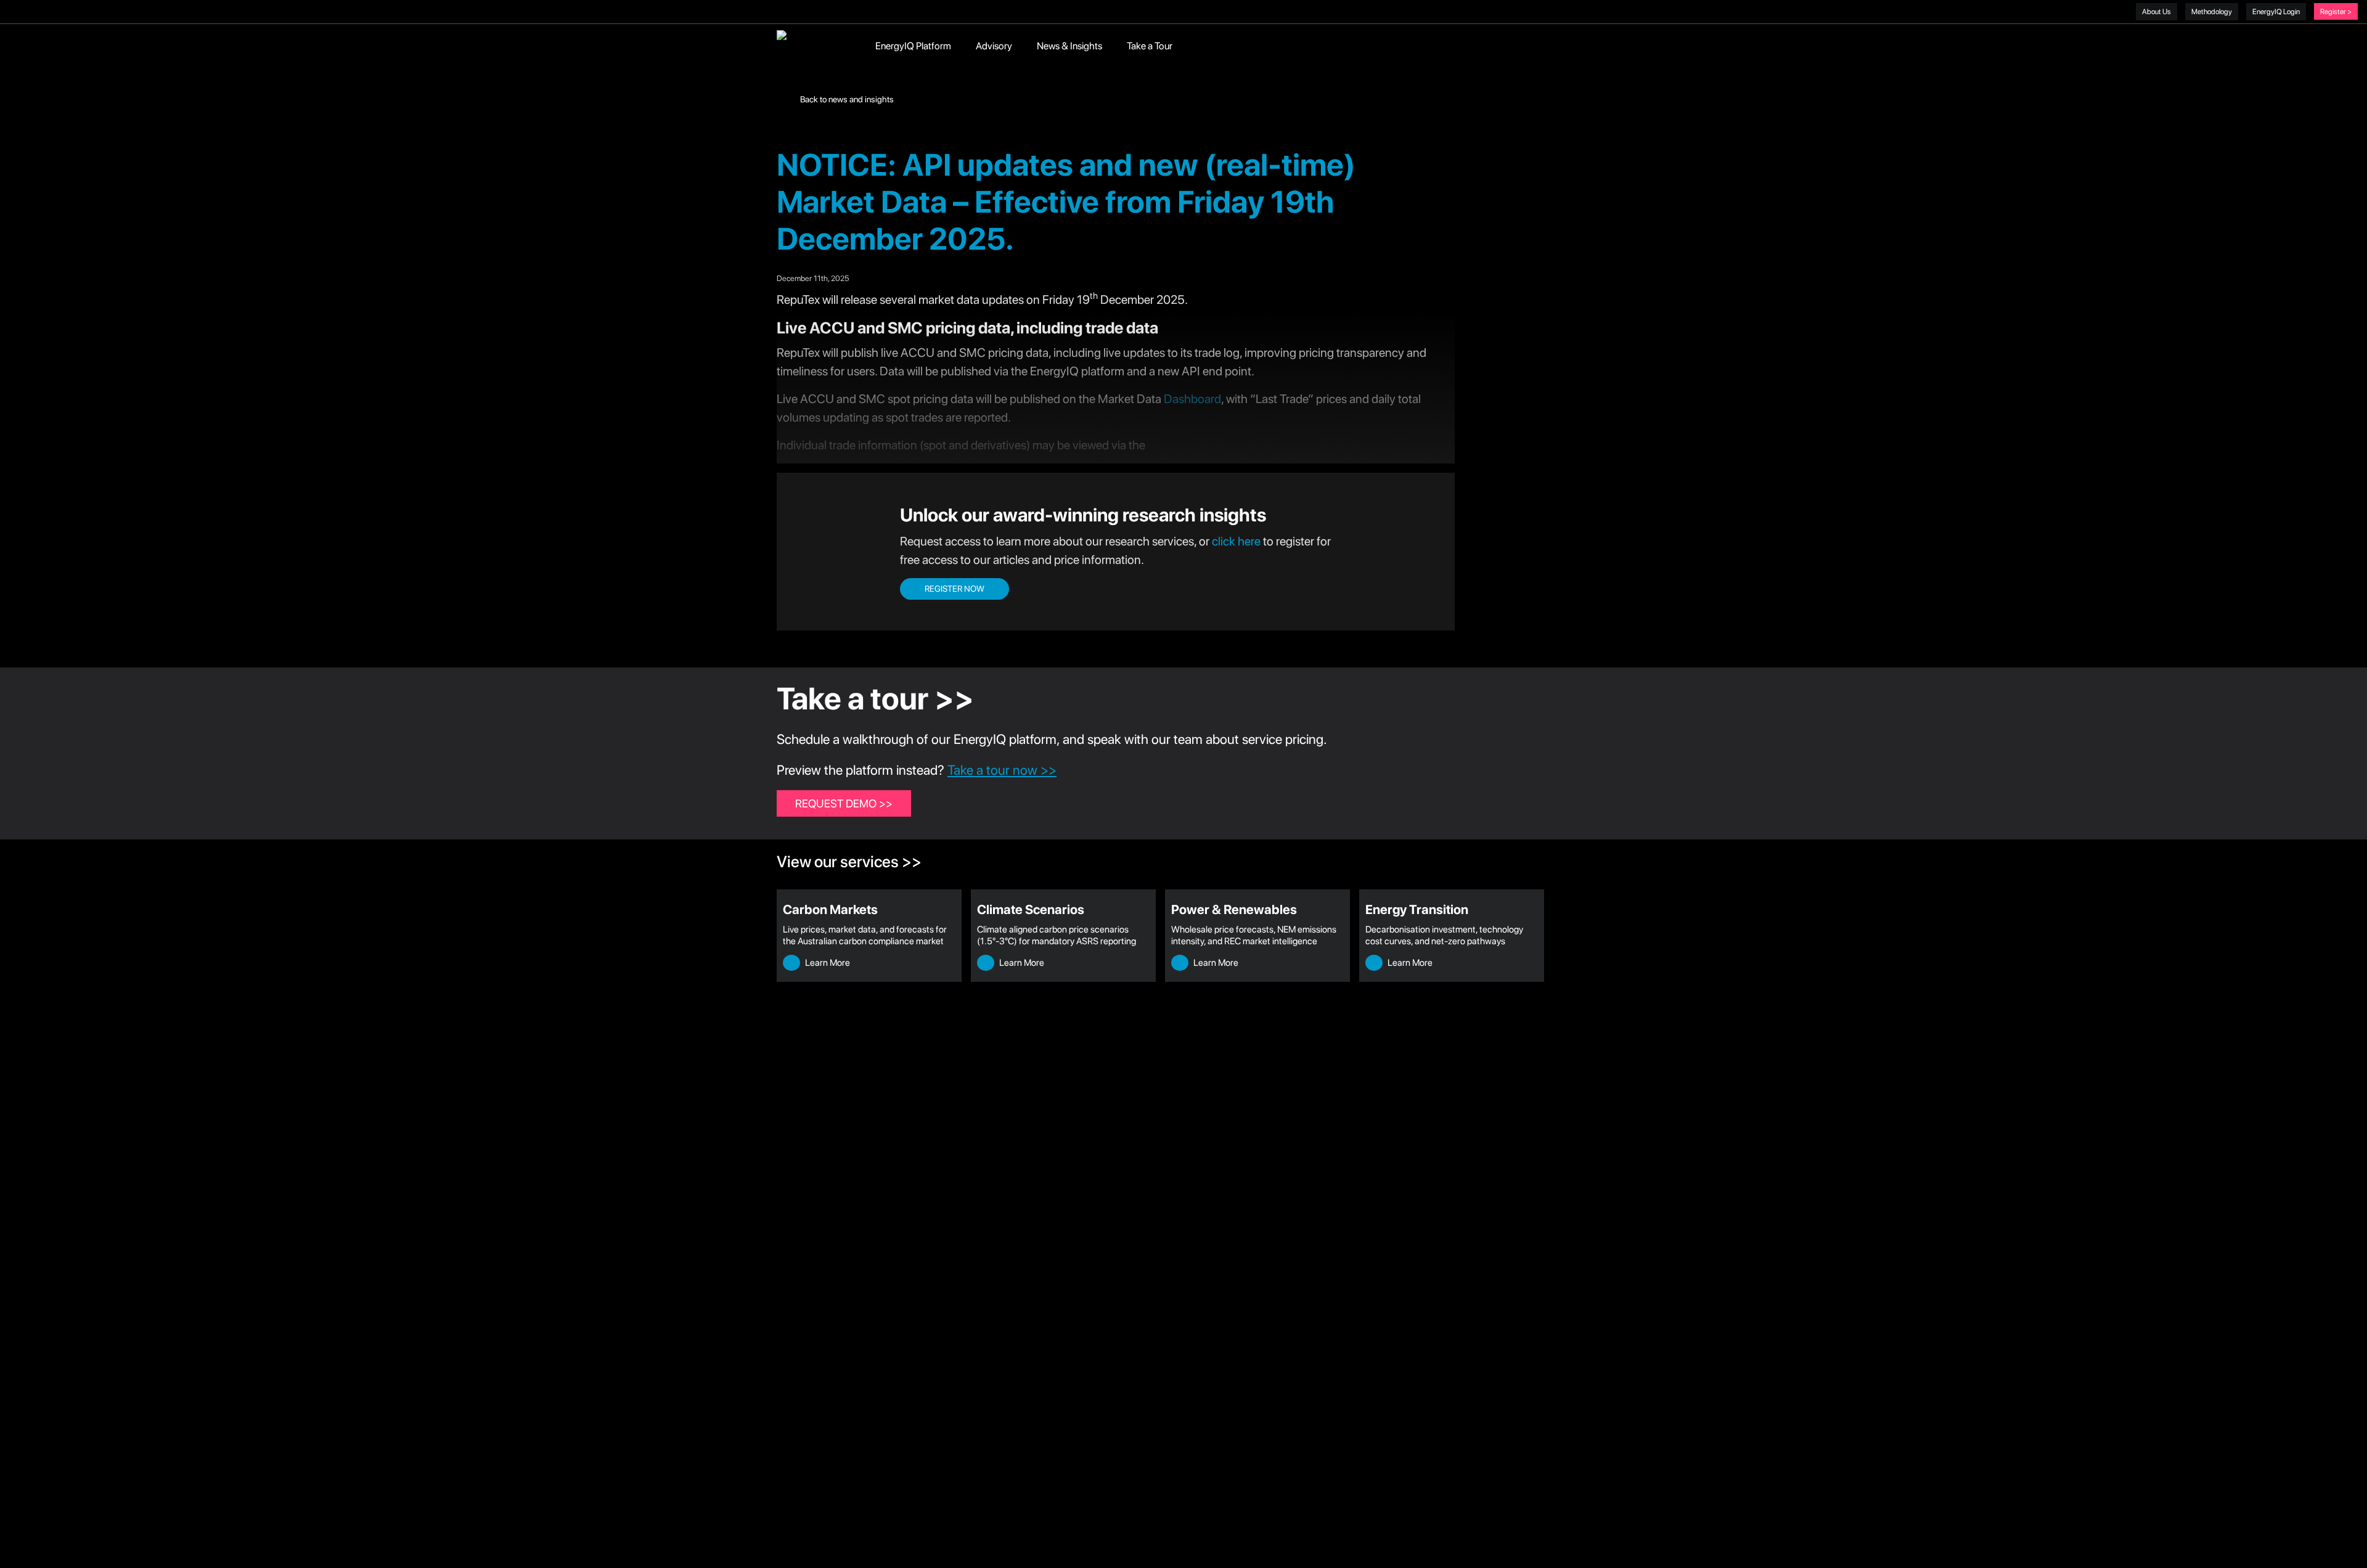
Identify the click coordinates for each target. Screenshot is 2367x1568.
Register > (2336, 12)
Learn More (827, 963)
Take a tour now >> (1002, 770)
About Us (2156, 12)
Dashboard (1192, 399)
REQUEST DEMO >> (844, 803)
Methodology (2212, 12)
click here (1236, 541)
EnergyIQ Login (2276, 12)
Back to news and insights (846, 99)
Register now (955, 589)
